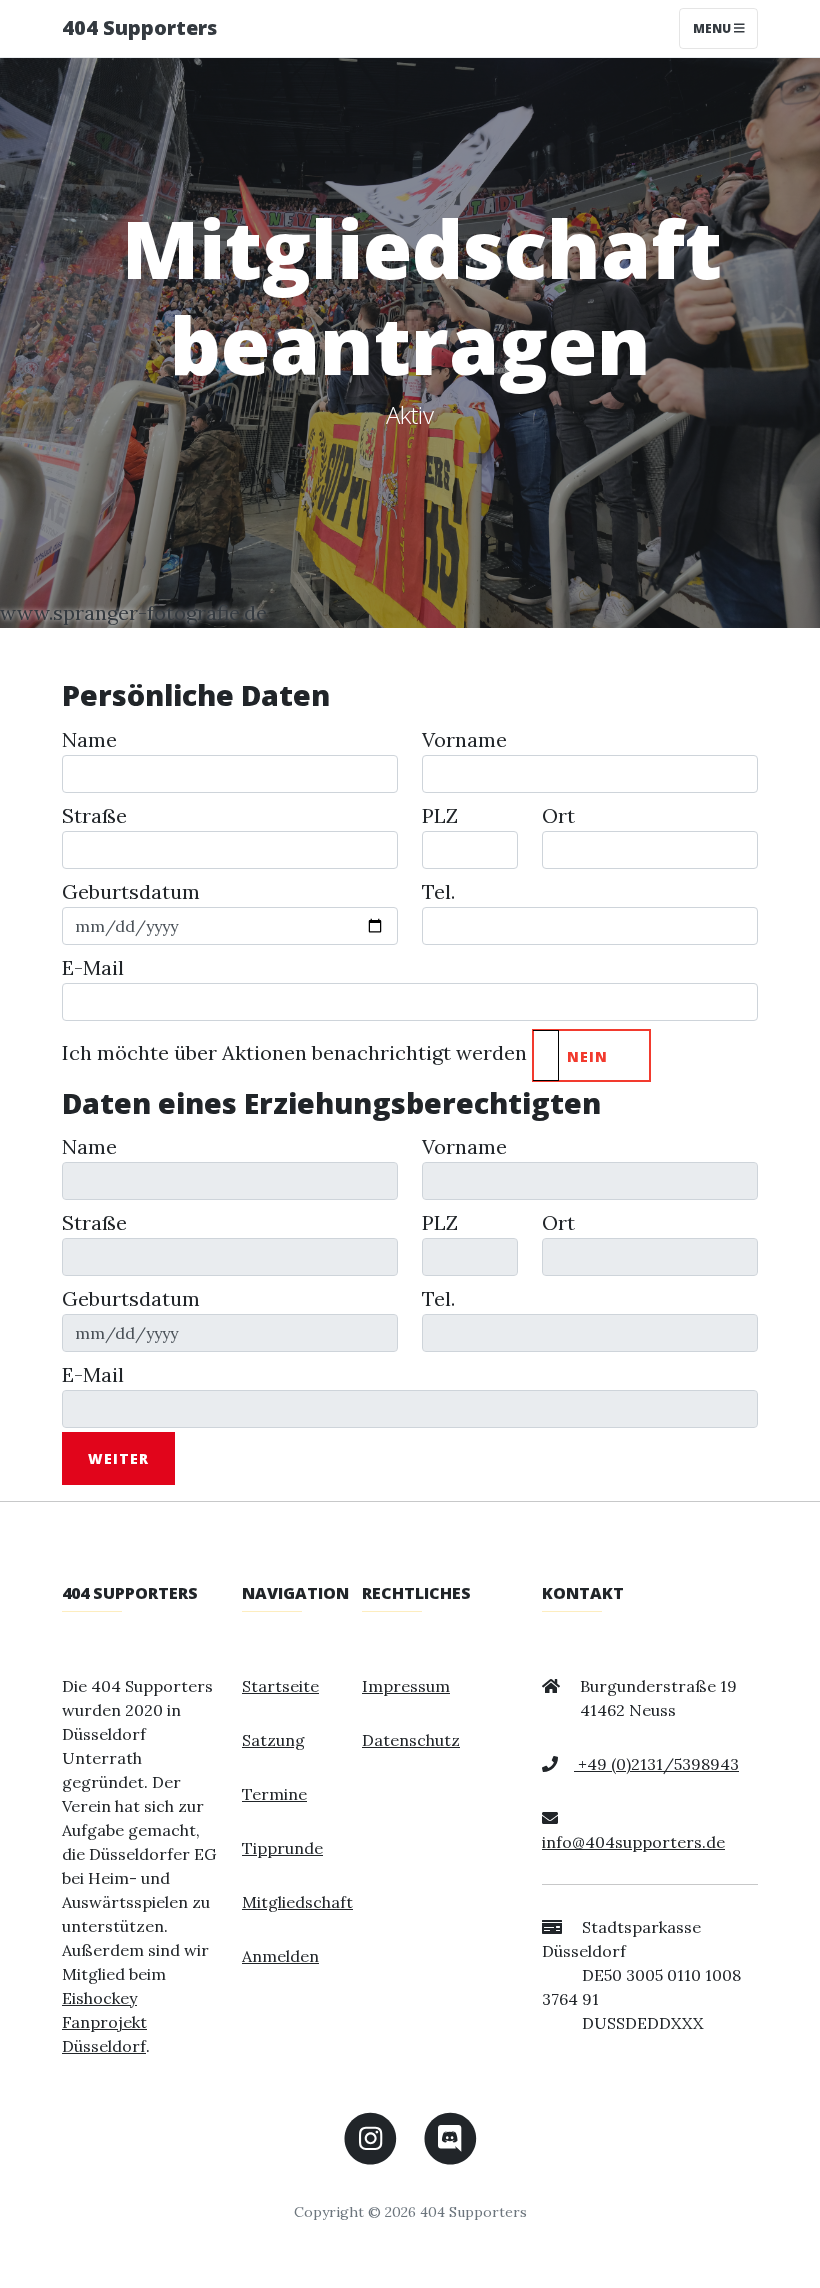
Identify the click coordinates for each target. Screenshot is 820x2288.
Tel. (438, 891)
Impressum (406, 1686)
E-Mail (93, 967)
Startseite (280, 1686)
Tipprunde (282, 1848)
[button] (591, 1055)
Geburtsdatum (131, 891)
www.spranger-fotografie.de (133, 612)
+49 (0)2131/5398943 (656, 1764)
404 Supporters (139, 27)
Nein (587, 1056)
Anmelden (280, 1956)
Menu (713, 28)
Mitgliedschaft (297, 1902)
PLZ (440, 815)
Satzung (273, 1740)
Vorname (464, 739)
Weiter (118, 1458)
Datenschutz (411, 1740)
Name (89, 739)
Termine (274, 1794)
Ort (558, 815)
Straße (94, 815)
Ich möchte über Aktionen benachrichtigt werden (294, 1052)
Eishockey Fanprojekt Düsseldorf (104, 2022)
